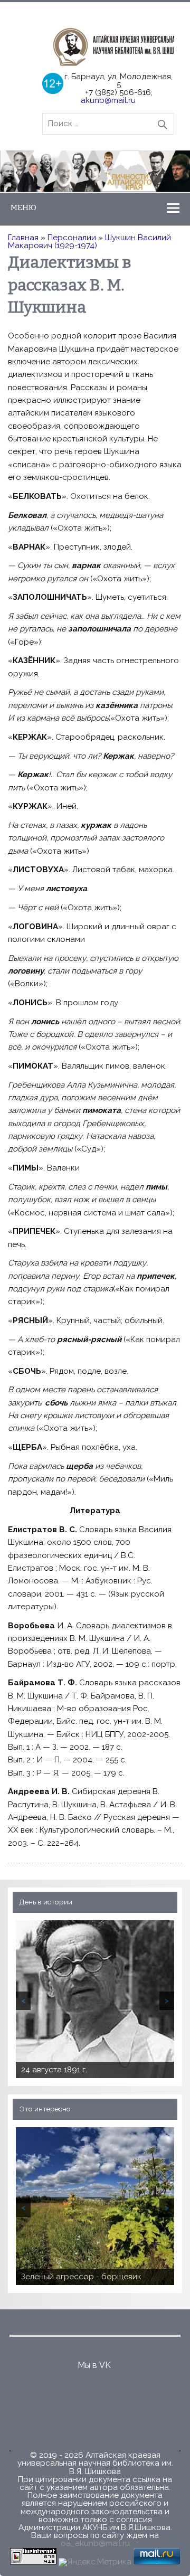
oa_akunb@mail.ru (95, 2543)
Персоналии (72, 238)
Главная (23, 238)
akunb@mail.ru (108, 100)
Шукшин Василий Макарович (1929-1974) (89, 242)
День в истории (46, 1902)
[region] (95, 171)
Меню (23, 207)
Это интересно (45, 2109)
